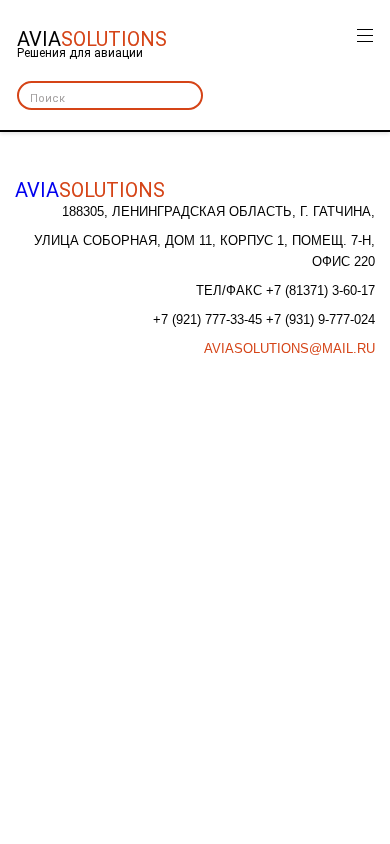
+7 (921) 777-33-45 (209, 319)
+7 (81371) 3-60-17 (320, 290)
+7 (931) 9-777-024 (320, 319)
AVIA (90, 190)
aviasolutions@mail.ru (289, 348)
